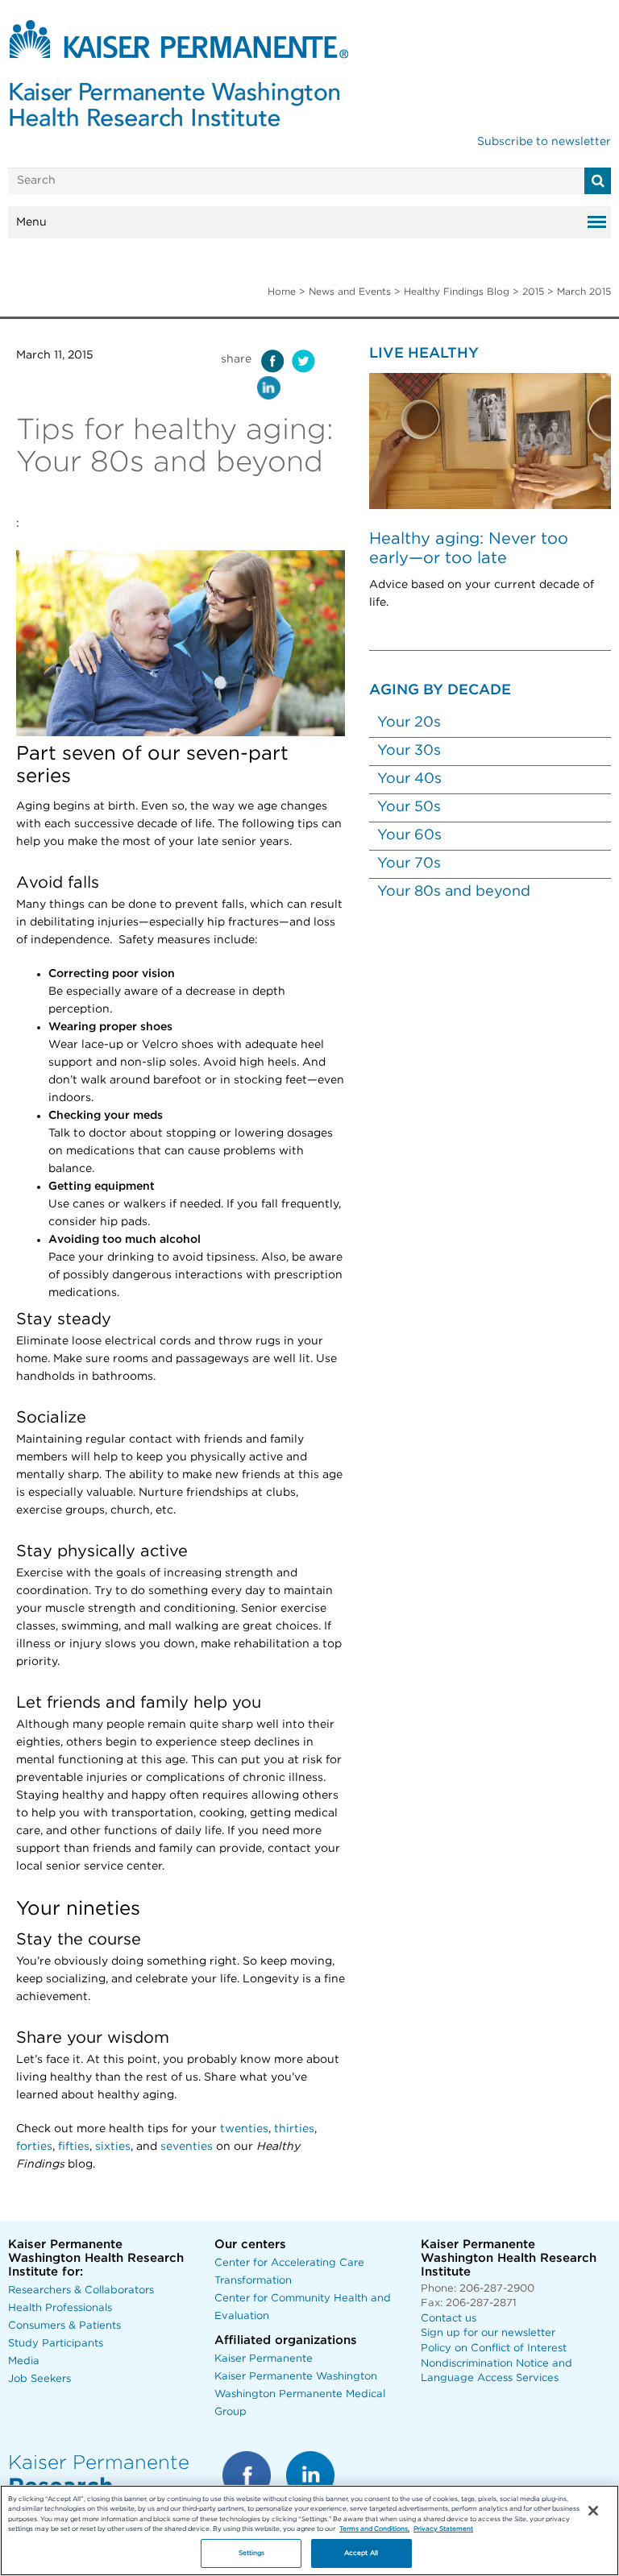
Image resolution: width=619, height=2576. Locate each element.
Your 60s (409, 835)
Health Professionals (60, 2308)
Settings (252, 2553)
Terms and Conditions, (374, 2529)
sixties (113, 2147)
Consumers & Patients (64, 2326)
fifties (74, 2147)
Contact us (449, 2319)
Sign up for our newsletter (488, 2333)
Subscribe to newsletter (544, 142)
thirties (294, 2129)
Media (24, 2361)
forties (34, 2147)
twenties (244, 2129)
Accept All (361, 2553)
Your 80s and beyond (454, 892)
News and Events (350, 292)
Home (282, 292)
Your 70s (409, 863)
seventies (187, 2147)
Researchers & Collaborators (81, 2290)
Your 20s (409, 723)
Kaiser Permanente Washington (296, 2377)
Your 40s (409, 779)
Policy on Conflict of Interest (494, 2348)
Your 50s (409, 807)
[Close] (593, 2511)
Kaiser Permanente (264, 2359)
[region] (309, 2530)
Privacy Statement (443, 2529)
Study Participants (56, 2344)
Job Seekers (39, 2379)
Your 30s (409, 751)
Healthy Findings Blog (457, 292)
